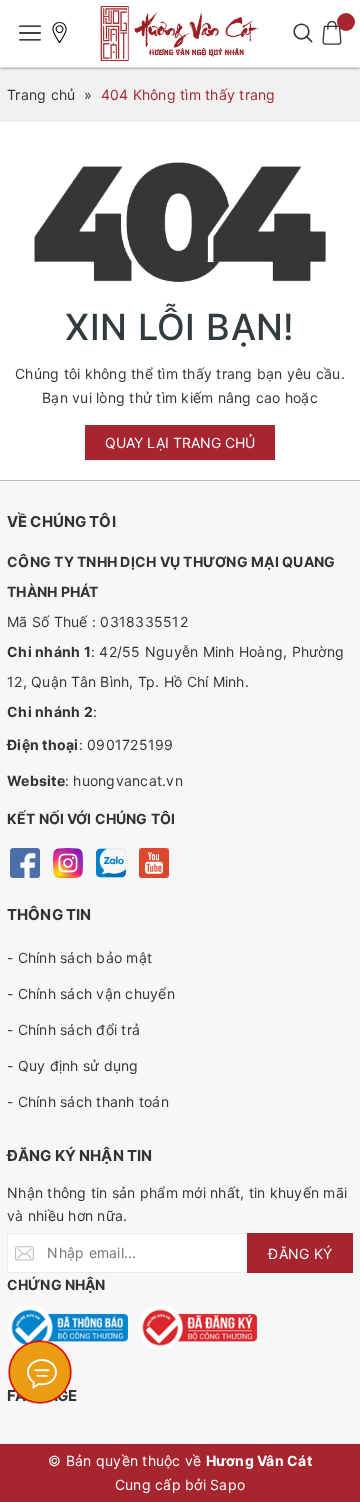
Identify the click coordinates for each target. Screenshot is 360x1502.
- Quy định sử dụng (73, 1065)
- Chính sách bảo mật (79, 957)
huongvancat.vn (128, 780)
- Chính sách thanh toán (88, 1101)
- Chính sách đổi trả (73, 1029)
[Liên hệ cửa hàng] (60, 33)
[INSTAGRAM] (67, 861)
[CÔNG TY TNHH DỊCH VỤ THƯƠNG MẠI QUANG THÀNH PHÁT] (180, 33)
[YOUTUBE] (153, 861)
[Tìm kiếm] (302, 33)
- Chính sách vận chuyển (91, 993)
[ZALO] (110, 861)
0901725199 (130, 744)
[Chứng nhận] (67, 1327)
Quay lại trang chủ (180, 442)
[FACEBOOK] (24, 861)
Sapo (227, 1484)
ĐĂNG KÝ (300, 1253)
